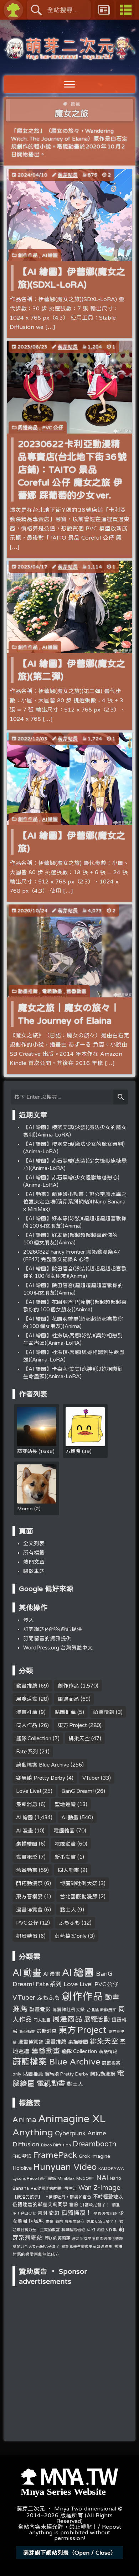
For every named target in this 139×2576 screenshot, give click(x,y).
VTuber (91, 1778)
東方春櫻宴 (29, 1896)
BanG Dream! (78, 1791)
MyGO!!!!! (85, 2178)
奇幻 (54, 2213)
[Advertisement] (69, 2334)
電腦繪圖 (64, 1830)
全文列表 (34, 1543)
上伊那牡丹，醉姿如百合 (68, 2197)
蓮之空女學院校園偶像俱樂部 (97, 2238)
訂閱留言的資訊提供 (47, 1638)
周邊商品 (28, 427)
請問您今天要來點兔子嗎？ (36, 2246)
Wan (85, 2187)
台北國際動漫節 (79, 1896)
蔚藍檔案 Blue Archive (43, 1765)
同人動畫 (68, 1870)
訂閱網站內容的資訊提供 (53, 1629)
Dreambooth (94, 2144)
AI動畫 (70, 1817)
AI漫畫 (25, 1830)
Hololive (22, 2168)
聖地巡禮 (65, 1804)
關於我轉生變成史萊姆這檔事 (87, 2246)
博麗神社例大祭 (79, 1883)
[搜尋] (121, 1097)
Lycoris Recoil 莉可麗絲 (34, 2178)
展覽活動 (27, 1699)
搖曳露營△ (75, 2221)
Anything (33, 2132)
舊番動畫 (76, 991)
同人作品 (27, 1725)
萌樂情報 (104, 1712)
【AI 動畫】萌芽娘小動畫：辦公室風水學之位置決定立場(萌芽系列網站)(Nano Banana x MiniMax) (75, 1202)
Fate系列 (27, 1751)
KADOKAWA (111, 2168)
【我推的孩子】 (27, 2197)
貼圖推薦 (65, 1712)
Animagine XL (72, 2118)
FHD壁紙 (22, 2156)
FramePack (55, 2155)
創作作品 (28, 255)
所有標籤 (34, 1552)
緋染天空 (79, 1738)
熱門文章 (34, 1562)
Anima (24, 2119)
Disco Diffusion (56, 2145)
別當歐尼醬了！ (95, 2205)
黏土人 (68, 1909)
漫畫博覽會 (29, 1909)
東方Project (72, 1725)
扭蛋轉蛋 (27, 1936)
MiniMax (66, 2178)
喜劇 (42, 2213)
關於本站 (34, 1571)
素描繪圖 (27, 1844)
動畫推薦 (28, 991)
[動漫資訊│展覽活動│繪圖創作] (69, 56)
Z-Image (107, 2187)
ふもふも (69, 1923)
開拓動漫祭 (29, 1883)
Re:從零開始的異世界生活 (54, 2188)
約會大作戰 (107, 2229)
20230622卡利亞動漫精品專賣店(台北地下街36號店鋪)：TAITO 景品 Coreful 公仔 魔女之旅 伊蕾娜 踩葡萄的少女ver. (73, 469)
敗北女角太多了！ (102, 2221)
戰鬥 (59, 2221)
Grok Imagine (94, 2156)
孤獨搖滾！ (76, 2212)
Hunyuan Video (65, 2167)
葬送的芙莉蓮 (57, 2238)
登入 (29, 1620)
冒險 (74, 2205)
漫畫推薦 (27, 1712)
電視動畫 (52, 991)
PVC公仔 (53, 427)
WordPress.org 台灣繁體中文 (58, 1648)
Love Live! (29, 1791)
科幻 (91, 2229)
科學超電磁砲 (73, 2229)
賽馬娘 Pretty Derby (41, 1778)
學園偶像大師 (105, 2213)
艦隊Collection (34, 1738)
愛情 (50, 2221)
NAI (102, 2177)
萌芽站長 (68, 175)
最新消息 (27, 1804)
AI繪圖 (50, 255)
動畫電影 (27, 1857)
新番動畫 (65, 1857)
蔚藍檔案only (71, 1936)
